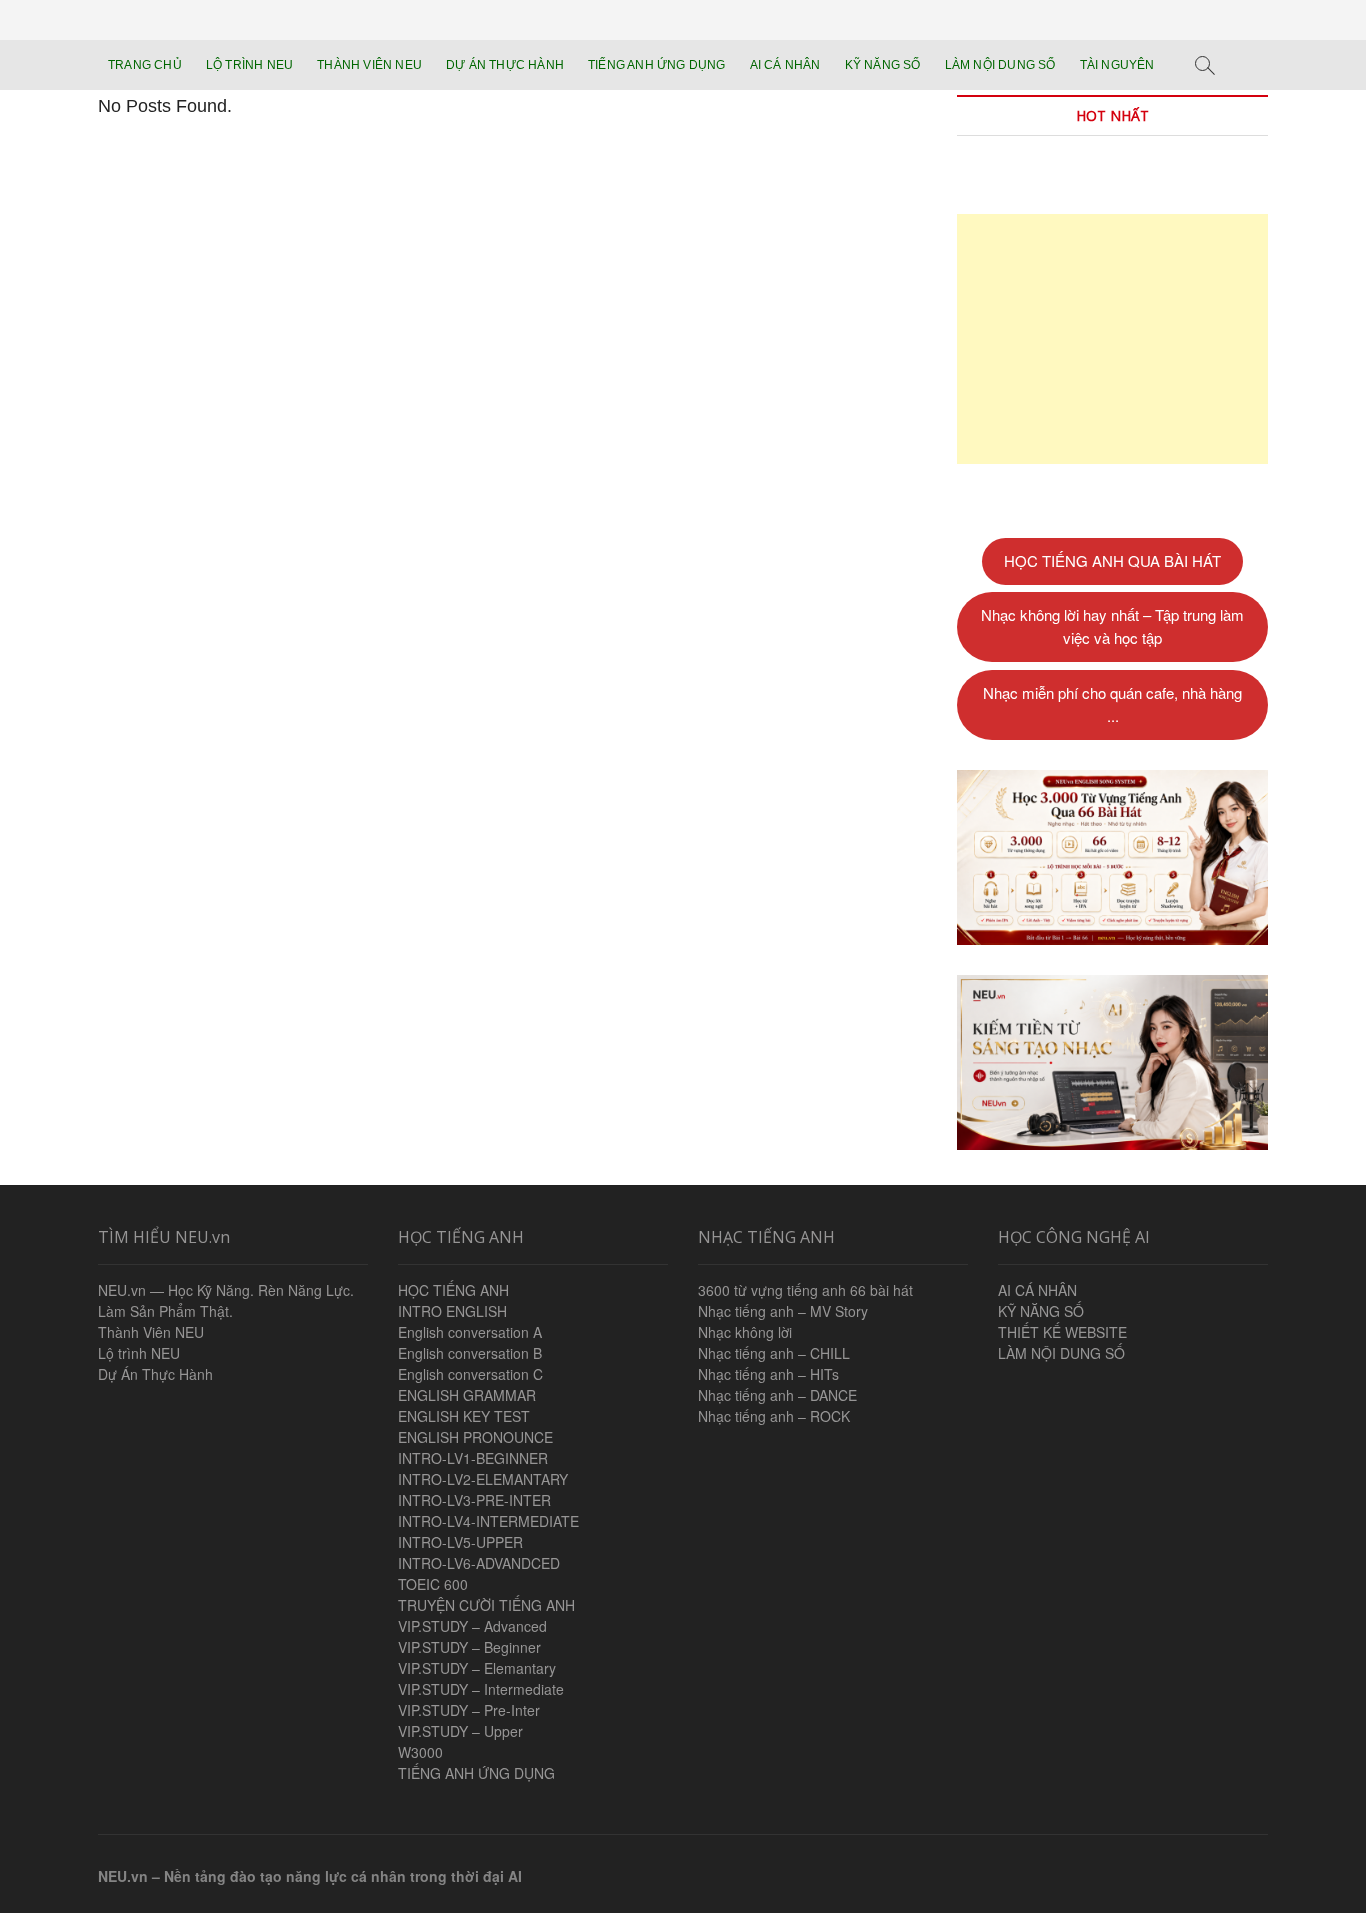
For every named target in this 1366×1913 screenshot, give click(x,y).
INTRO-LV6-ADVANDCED (479, 1563)
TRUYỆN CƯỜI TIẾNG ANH (486, 1605)
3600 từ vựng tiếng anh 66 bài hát (805, 1290)
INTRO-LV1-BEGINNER (473, 1458)
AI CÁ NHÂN (785, 65)
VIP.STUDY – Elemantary (477, 1668)
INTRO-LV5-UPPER (460, 1542)
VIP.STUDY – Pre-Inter (469, 1710)
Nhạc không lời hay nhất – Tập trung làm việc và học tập (1112, 626)
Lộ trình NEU (139, 1353)
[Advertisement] (1112, 339)
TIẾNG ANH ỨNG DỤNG (657, 65)
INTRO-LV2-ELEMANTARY (483, 1479)
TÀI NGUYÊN (1117, 65)
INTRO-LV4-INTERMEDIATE (488, 1521)
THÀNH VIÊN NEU (369, 65)
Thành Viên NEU (151, 1332)
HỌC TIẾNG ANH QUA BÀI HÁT (1112, 560)
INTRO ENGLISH (452, 1311)
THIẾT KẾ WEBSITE (1062, 1332)
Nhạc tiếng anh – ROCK (774, 1416)
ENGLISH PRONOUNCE (475, 1437)
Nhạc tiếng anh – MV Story (783, 1311)
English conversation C (470, 1374)
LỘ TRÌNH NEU (249, 65)
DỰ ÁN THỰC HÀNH (505, 65)
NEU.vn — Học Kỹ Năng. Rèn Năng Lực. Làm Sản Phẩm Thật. (226, 1300)
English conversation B (470, 1353)
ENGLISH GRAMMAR (467, 1395)
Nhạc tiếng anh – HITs (768, 1374)
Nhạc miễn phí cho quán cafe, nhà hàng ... (1112, 704)
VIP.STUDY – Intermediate (481, 1689)
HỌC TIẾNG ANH (453, 1290)
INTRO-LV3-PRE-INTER (474, 1500)
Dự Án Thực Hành (155, 1374)
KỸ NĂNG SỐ (883, 65)
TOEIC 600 (433, 1584)
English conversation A (470, 1332)
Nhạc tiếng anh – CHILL (774, 1353)
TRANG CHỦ (145, 65)
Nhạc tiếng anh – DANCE (777, 1395)
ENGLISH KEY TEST (464, 1416)
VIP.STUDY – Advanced (472, 1626)
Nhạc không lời (745, 1332)
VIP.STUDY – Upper (460, 1731)
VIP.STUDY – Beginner (469, 1647)
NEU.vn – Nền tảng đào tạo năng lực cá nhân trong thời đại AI (310, 1876)
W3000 (420, 1752)
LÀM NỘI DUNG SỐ (1000, 65)
